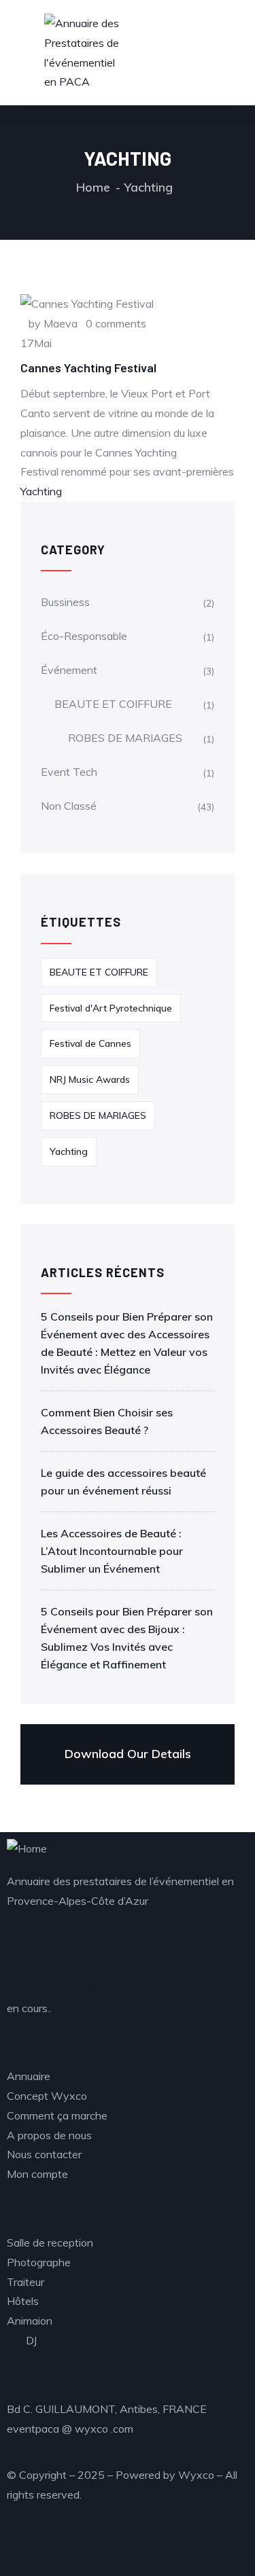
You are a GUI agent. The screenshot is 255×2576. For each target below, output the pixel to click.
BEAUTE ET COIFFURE (113, 704)
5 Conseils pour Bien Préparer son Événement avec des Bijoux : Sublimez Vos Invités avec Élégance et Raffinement (127, 1638)
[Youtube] (61, 2546)
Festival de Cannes (90, 1043)
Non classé (69, 806)
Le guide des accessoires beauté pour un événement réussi (123, 1482)
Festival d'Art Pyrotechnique (111, 1008)
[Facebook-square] (134, 2546)
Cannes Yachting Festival (88, 368)
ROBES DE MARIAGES (125, 738)
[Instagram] (24, 2546)
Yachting (41, 491)
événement (69, 670)
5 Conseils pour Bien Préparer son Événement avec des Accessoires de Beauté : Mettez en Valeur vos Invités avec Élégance (127, 1343)
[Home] (27, 1849)
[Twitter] (97, 2546)
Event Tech (69, 772)
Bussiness (65, 602)
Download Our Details (128, 1754)
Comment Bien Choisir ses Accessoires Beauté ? (107, 1421)
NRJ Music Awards (90, 1079)
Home (93, 187)
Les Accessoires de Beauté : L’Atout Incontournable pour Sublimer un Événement (112, 1551)
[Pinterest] (171, 2546)
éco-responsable (84, 636)
